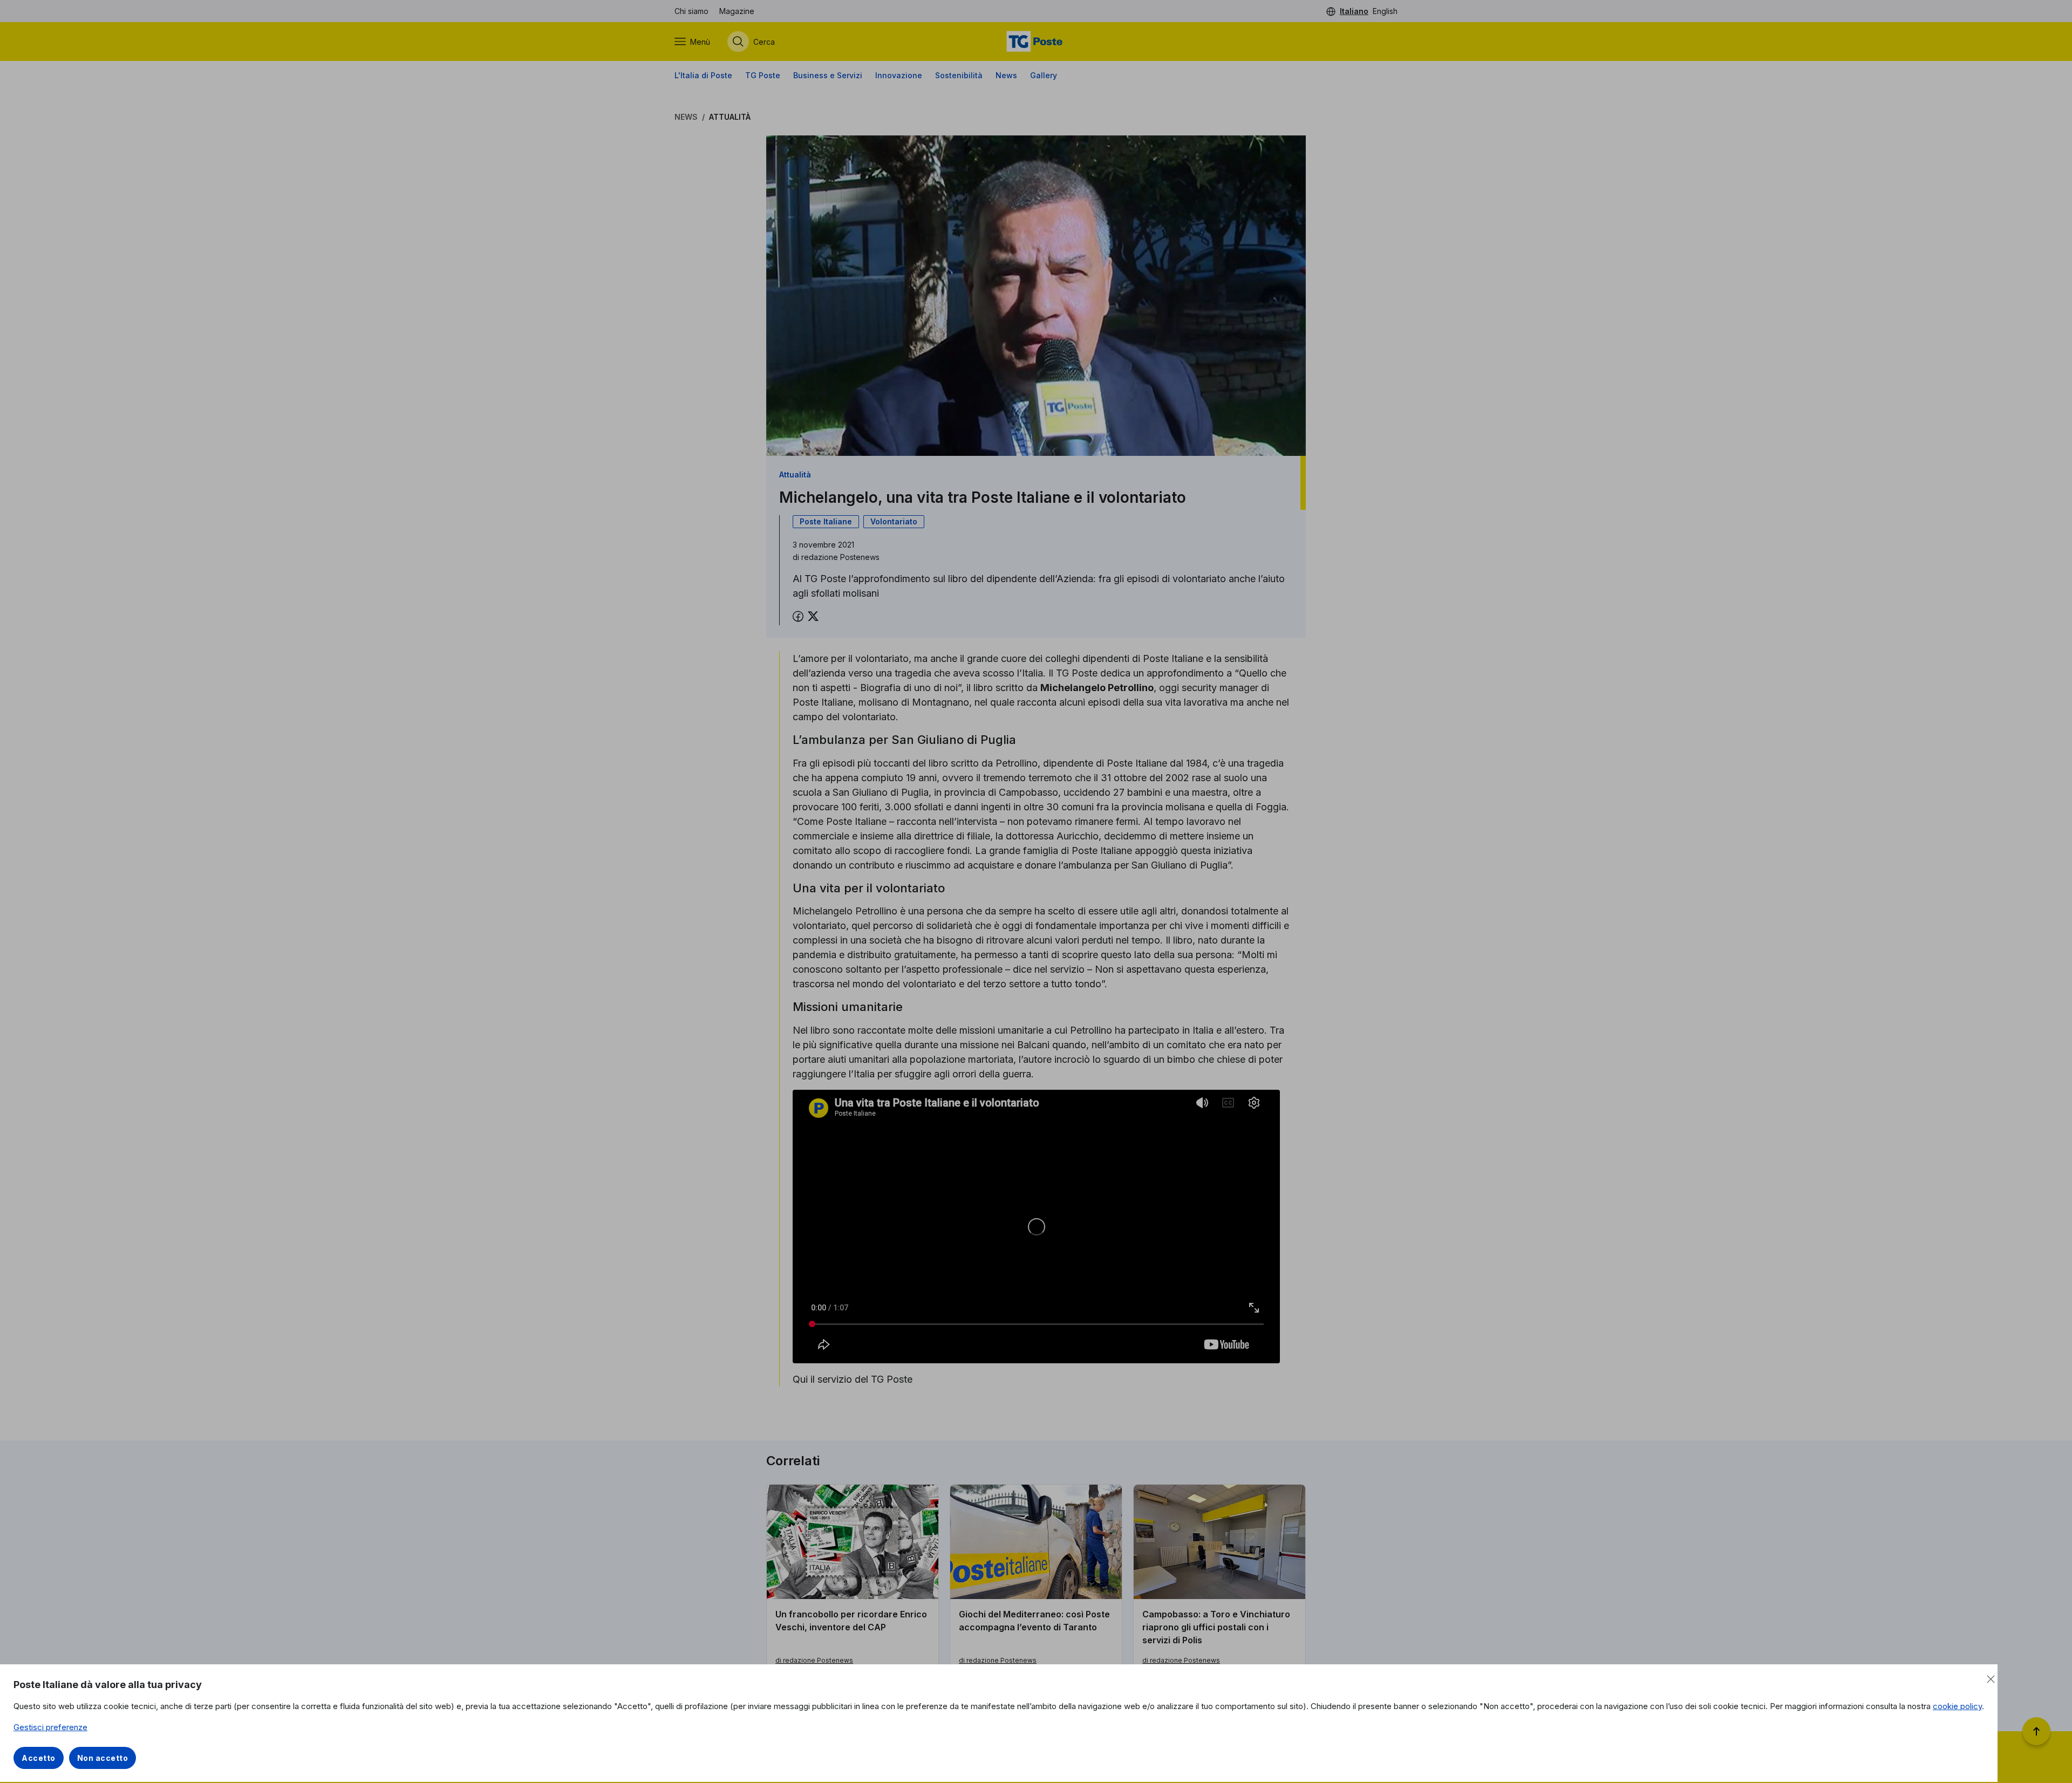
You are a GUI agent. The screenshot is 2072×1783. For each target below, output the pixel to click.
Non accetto (103, 1758)
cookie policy (1957, 1706)
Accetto (39, 1758)
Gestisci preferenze (50, 1727)
